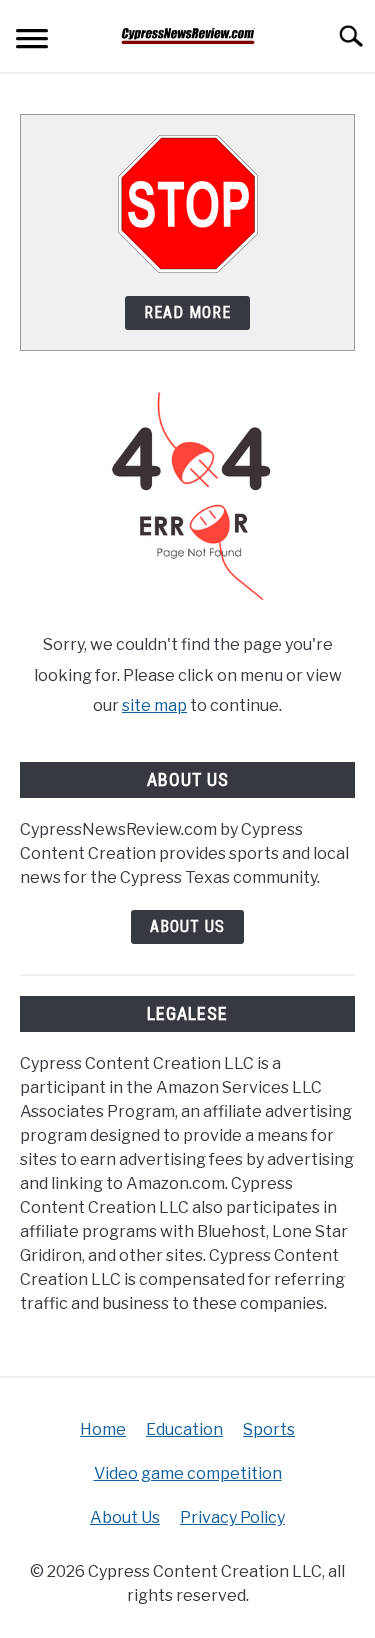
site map (154, 705)
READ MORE (187, 312)
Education (184, 1429)
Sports (269, 1429)
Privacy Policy (232, 1517)
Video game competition (188, 1473)
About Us (187, 926)
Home (103, 1429)
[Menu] (32, 41)
